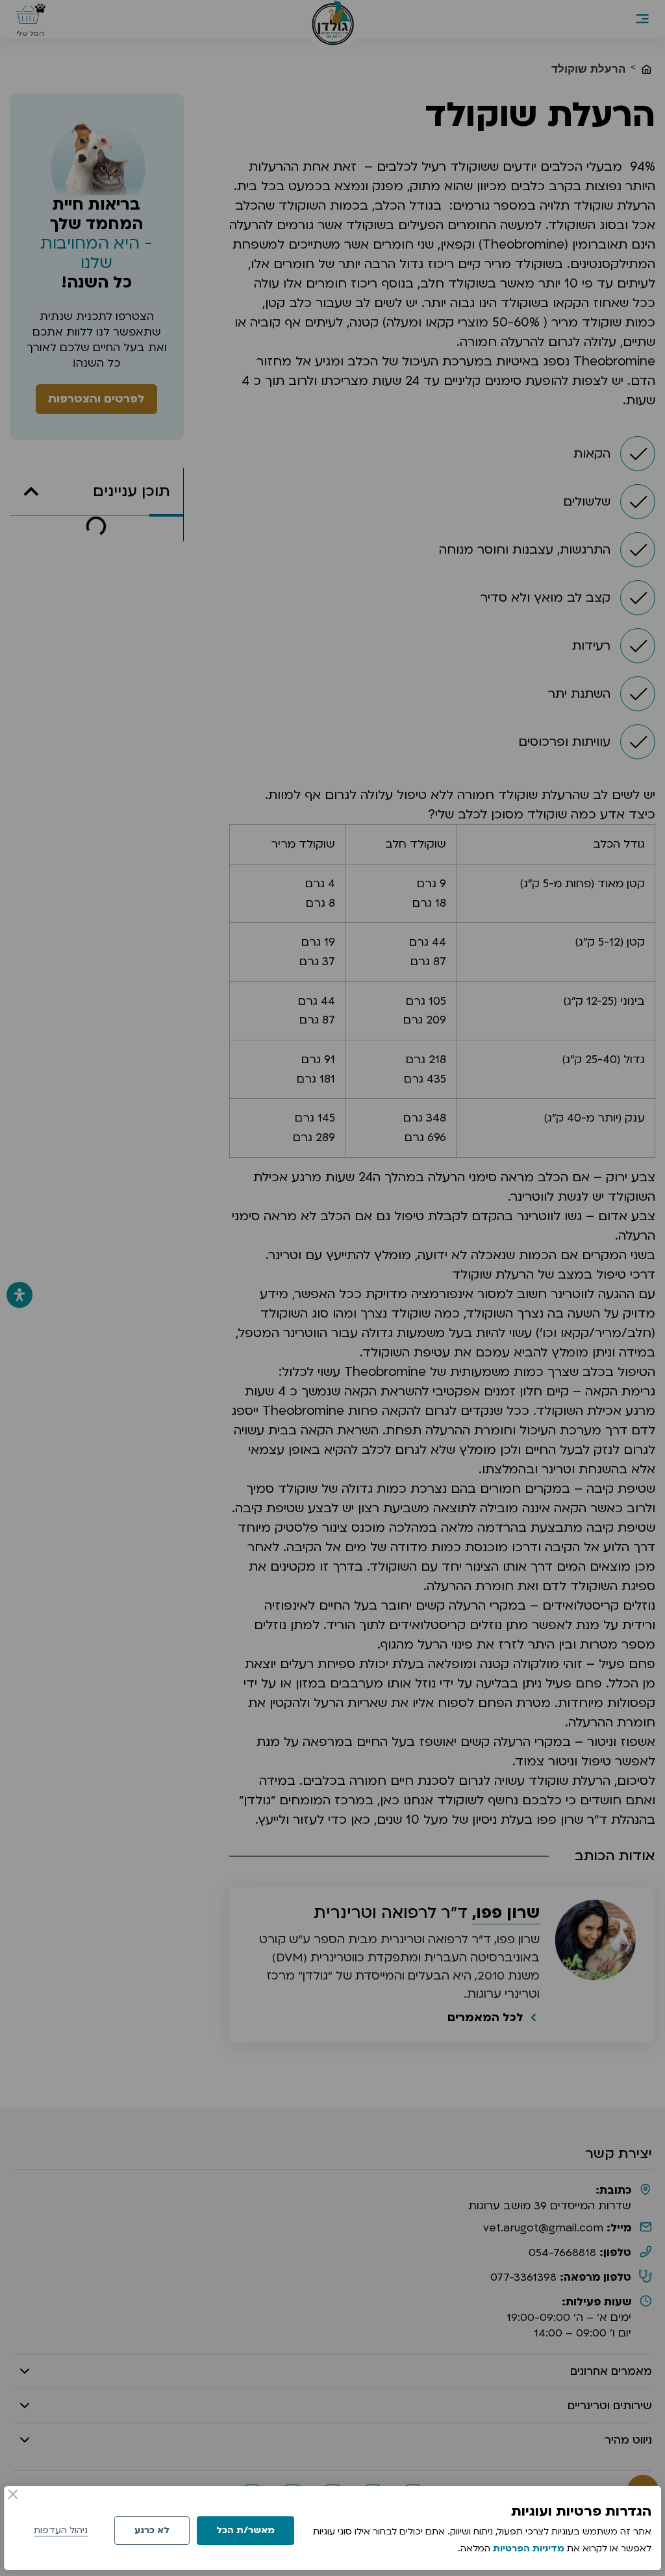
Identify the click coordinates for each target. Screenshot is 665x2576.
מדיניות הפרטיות (529, 2548)
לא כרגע (152, 2530)
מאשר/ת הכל (245, 2530)
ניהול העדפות (61, 2530)
